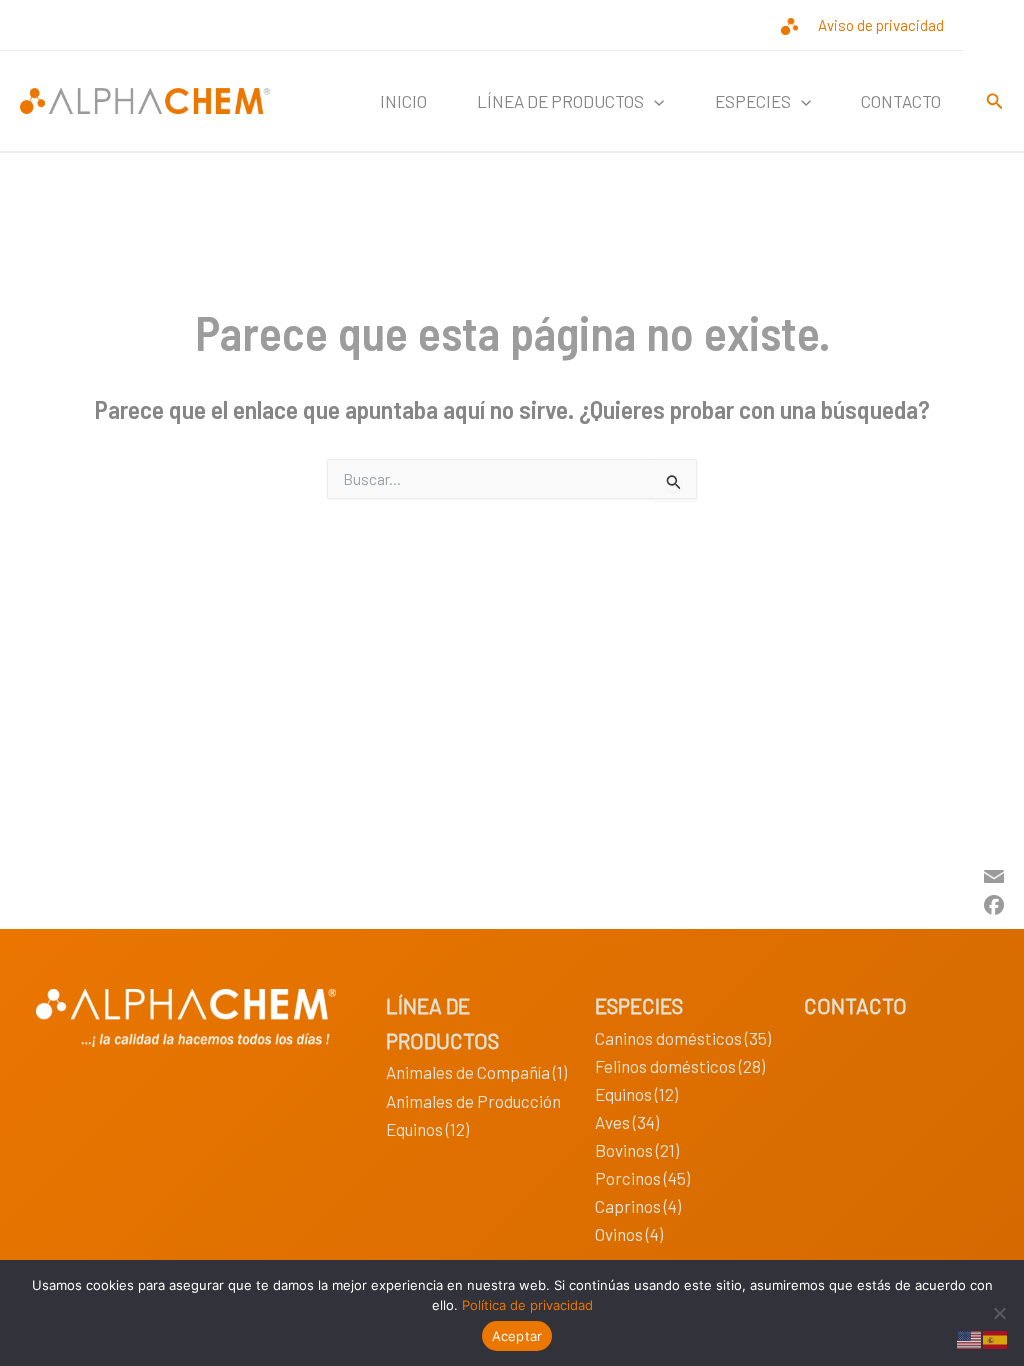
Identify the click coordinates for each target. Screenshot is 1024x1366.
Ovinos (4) (629, 1234)
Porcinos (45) (642, 1178)
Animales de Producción (473, 1101)
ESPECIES (639, 1005)
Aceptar (517, 1336)
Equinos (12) (427, 1129)
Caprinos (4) (638, 1206)
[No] (999, 1313)
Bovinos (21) (637, 1150)
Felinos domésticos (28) (680, 1066)
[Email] (994, 874)
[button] (654, 101)
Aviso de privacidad (881, 25)
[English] (970, 1337)
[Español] (996, 1337)
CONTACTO (901, 101)
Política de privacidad (527, 1305)
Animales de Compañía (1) (476, 1072)
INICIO (403, 101)
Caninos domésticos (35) (683, 1038)
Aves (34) (627, 1122)
